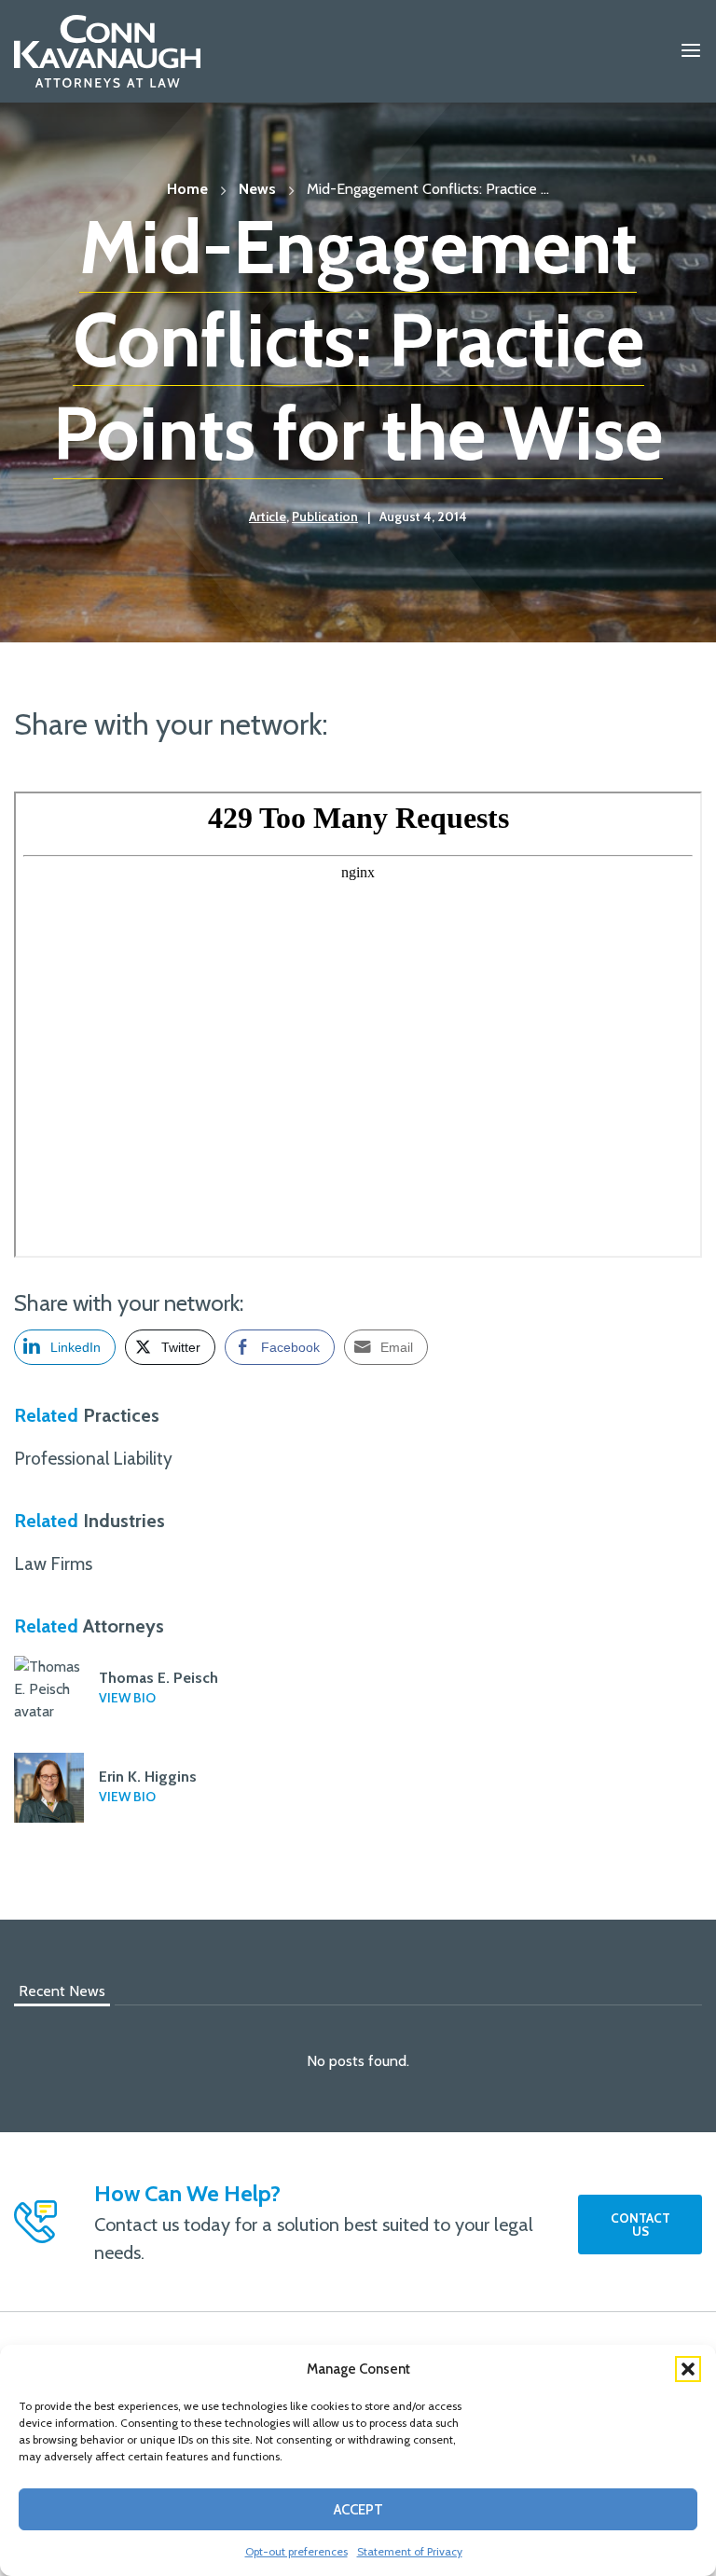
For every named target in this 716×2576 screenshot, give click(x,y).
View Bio (127, 1698)
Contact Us (640, 2225)
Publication (325, 517)
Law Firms (53, 1564)
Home (187, 189)
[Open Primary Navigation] (691, 51)
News (257, 189)
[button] (688, 2369)
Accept (358, 2510)
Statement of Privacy (410, 2551)
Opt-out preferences (296, 2551)
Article (268, 517)
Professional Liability (93, 1458)
